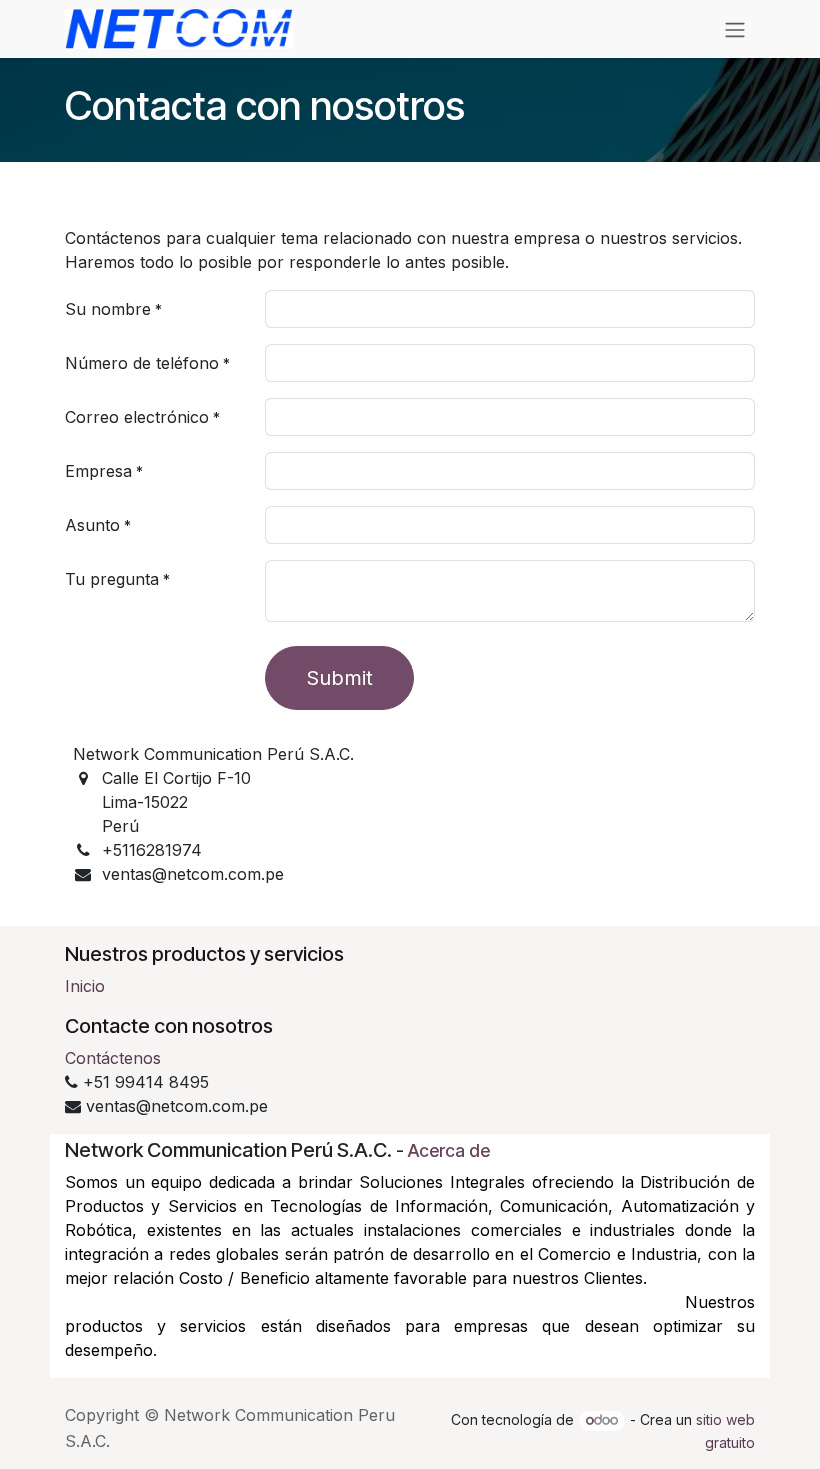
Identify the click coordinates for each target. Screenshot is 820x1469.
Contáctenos (113, 1058)
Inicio (85, 986)
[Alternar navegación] (735, 29)
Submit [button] (339, 678)
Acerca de (449, 1150)
